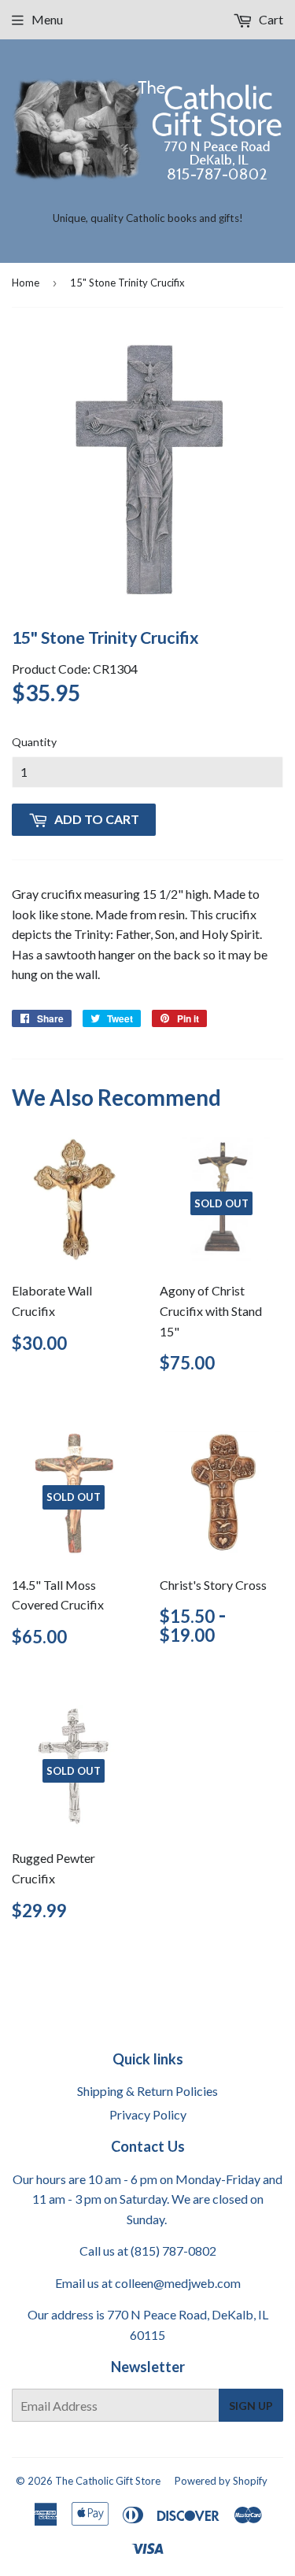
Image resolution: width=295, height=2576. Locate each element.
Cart (270, 19)
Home (26, 283)
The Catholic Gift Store (108, 2481)
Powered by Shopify (221, 2481)
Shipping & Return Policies (147, 2091)
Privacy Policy (148, 2114)
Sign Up (251, 2406)
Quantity (34, 742)
